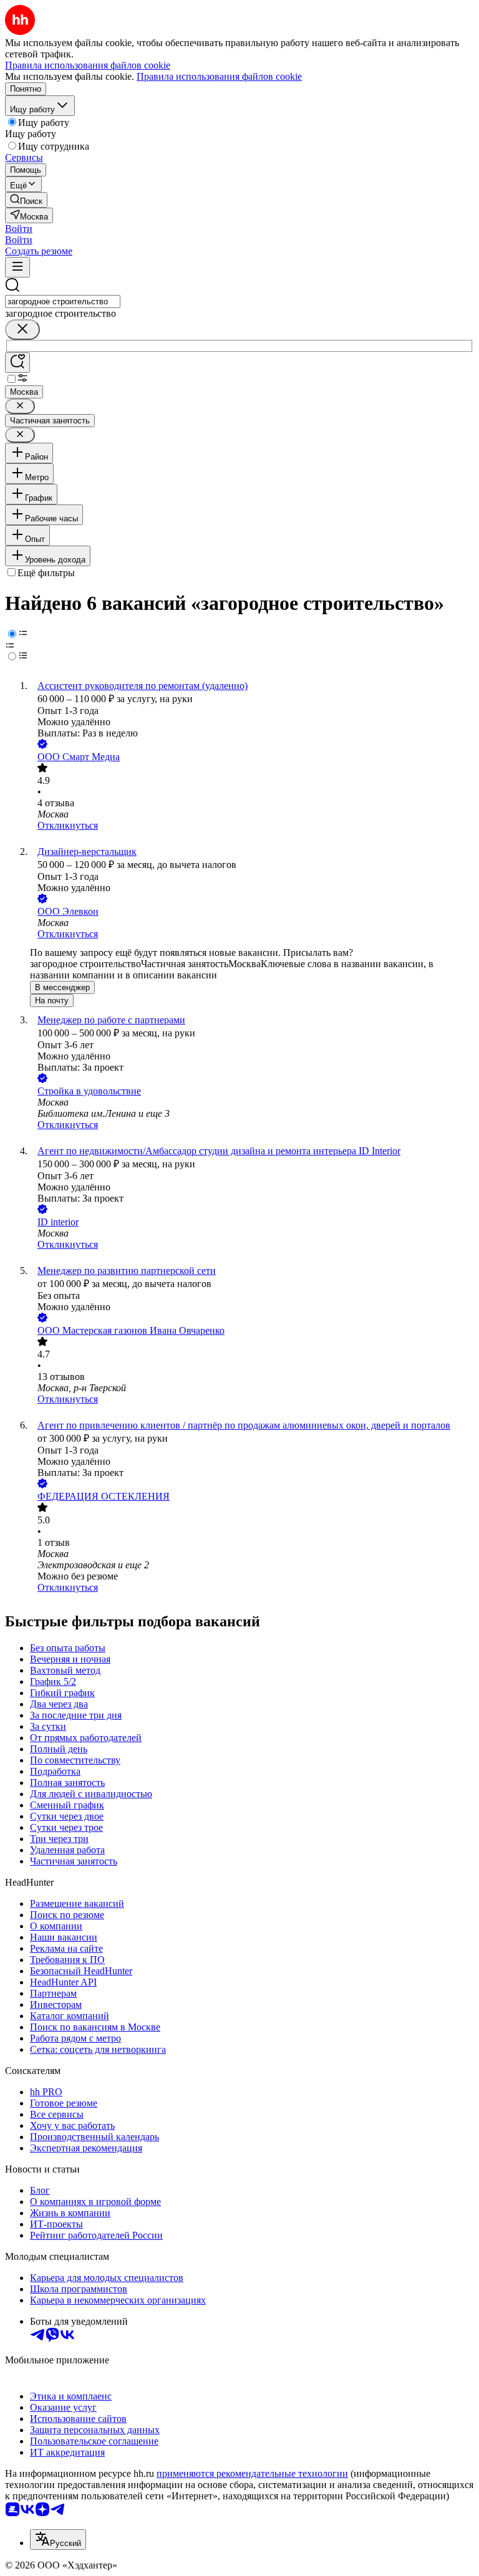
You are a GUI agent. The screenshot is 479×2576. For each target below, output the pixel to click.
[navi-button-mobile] (17, 267)
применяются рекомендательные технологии (252, 2473)
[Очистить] (22, 330)
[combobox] (63, 301)
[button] (19, 229)
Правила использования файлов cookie (219, 76)
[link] (26, 200)
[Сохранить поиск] (17, 363)
